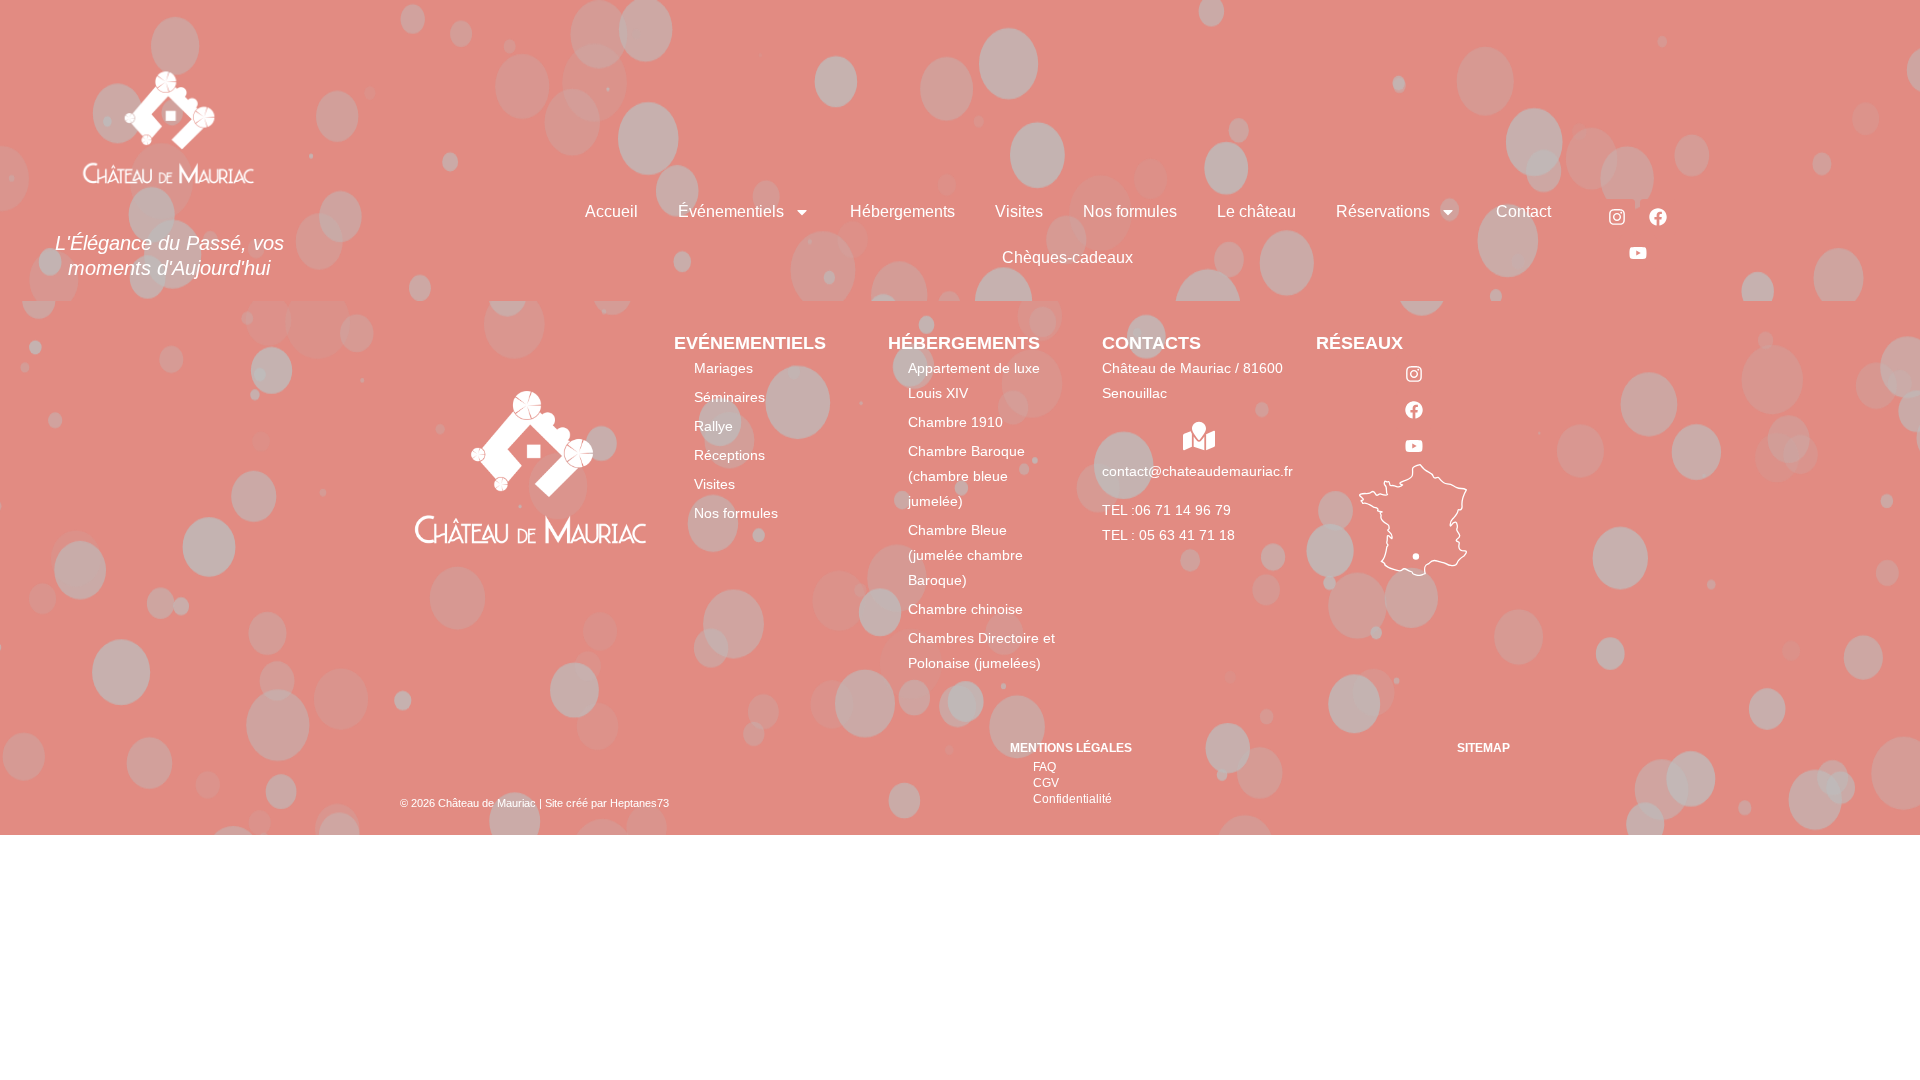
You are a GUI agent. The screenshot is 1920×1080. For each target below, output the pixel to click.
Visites (1019, 211)
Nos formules (1130, 211)
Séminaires (729, 397)
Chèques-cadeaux (1067, 257)
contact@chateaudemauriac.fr (1197, 471)
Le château (1256, 211)
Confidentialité (1072, 799)
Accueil (611, 211)
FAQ (1044, 767)
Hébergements (902, 211)
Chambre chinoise (965, 609)
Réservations (1383, 211)
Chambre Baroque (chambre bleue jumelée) (966, 476)
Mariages (723, 368)
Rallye (713, 426)
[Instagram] (1617, 217)
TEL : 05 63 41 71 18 (1168, 535)
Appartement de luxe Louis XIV (974, 380)
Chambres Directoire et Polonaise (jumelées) (981, 650)
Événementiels (731, 211)
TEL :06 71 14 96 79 (1166, 510)
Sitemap (1483, 748)
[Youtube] (1638, 253)
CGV (1046, 783)
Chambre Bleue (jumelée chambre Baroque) (965, 555)
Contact (1523, 211)
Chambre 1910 (955, 422)
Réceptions (729, 455)
